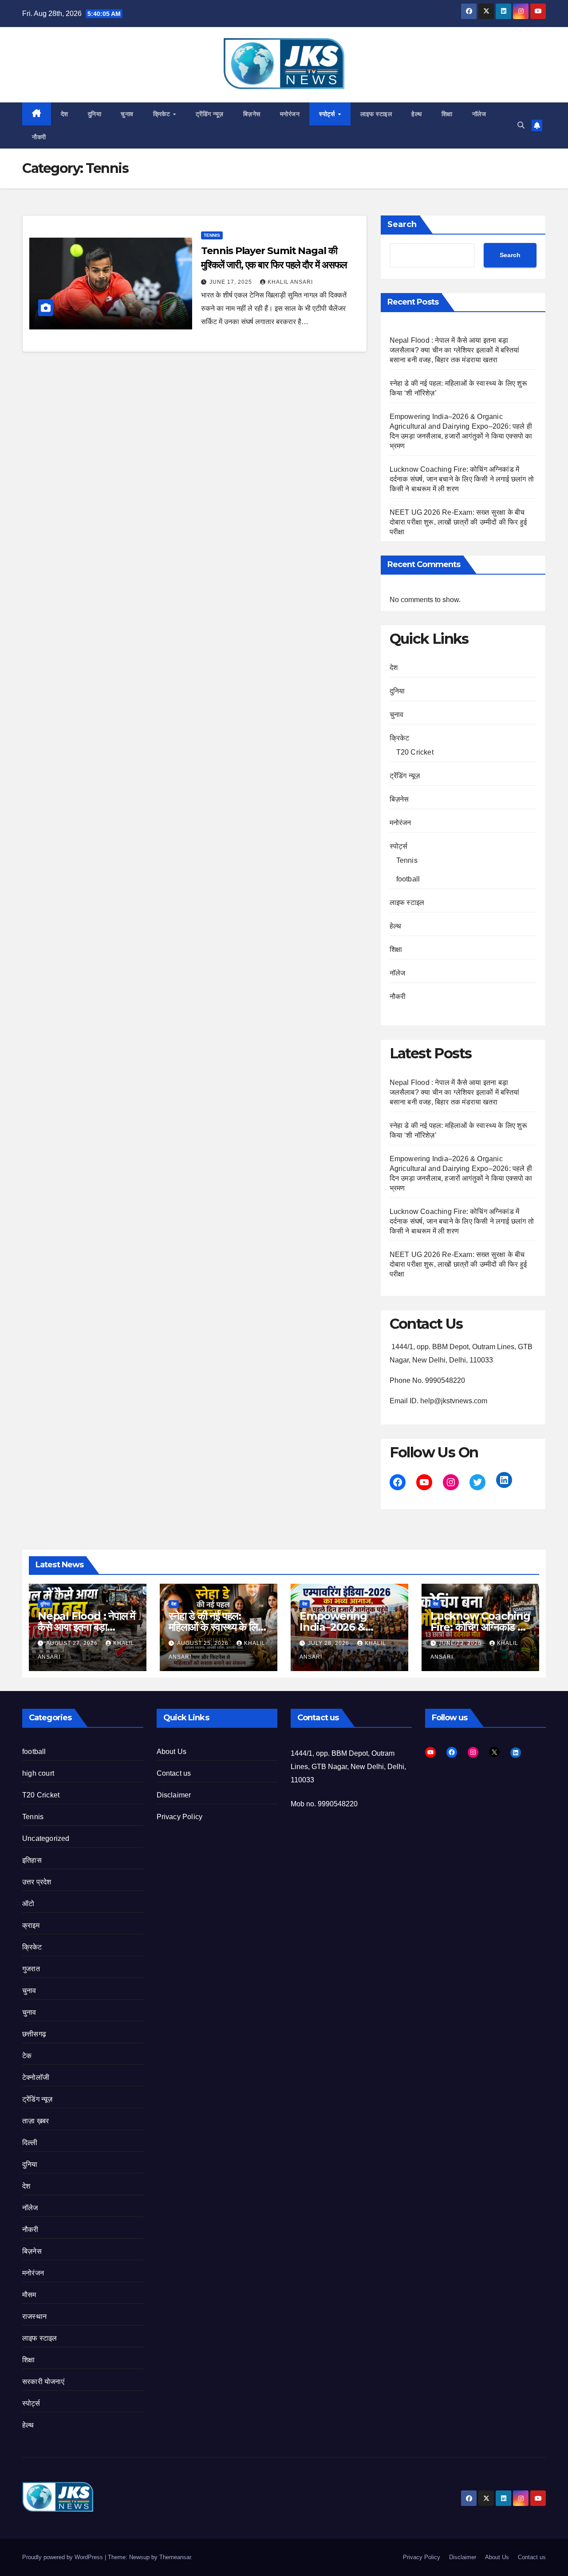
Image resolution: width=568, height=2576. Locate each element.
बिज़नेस (252, 114)
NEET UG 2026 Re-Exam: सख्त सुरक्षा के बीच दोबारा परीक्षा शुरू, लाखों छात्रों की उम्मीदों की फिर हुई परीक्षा (458, 522)
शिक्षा (447, 114)
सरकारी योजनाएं (43, 2382)
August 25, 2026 (204, 1643)
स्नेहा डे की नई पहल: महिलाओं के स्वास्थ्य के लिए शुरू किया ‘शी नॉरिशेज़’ (215, 1627)
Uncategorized (46, 1838)
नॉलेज (479, 114)
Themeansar (175, 2557)
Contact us (174, 1773)
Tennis (212, 235)
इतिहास (32, 1860)
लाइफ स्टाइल (376, 114)
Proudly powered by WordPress (63, 2557)
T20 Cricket (415, 752)
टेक (27, 2056)
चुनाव (127, 114)
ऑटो (28, 1904)
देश (65, 114)
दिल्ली (30, 2143)
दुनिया (95, 114)
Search (402, 224)
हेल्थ (417, 114)
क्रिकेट (163, 114)
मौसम (29, 2295)
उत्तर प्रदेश (37, 1882)
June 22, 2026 (461, 1643)
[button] (521, 125)
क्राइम (31, 1925)
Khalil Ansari (290, 282)
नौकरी (39, 137)
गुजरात (31, 1969)
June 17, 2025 (232, 282)
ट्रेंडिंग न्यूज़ (210, 114)
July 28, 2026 (329, 1643)
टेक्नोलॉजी (36, 2077)
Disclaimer (174, 1795)
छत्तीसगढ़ (34, 2034)
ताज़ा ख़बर (35, 2121)
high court (38, 1773)
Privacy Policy (180, 1817)
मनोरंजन (290, 114)
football (408, 879)
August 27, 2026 (73, 1643)
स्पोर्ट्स (328, 114)
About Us (172, 1752)
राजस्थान (34, 2316)
